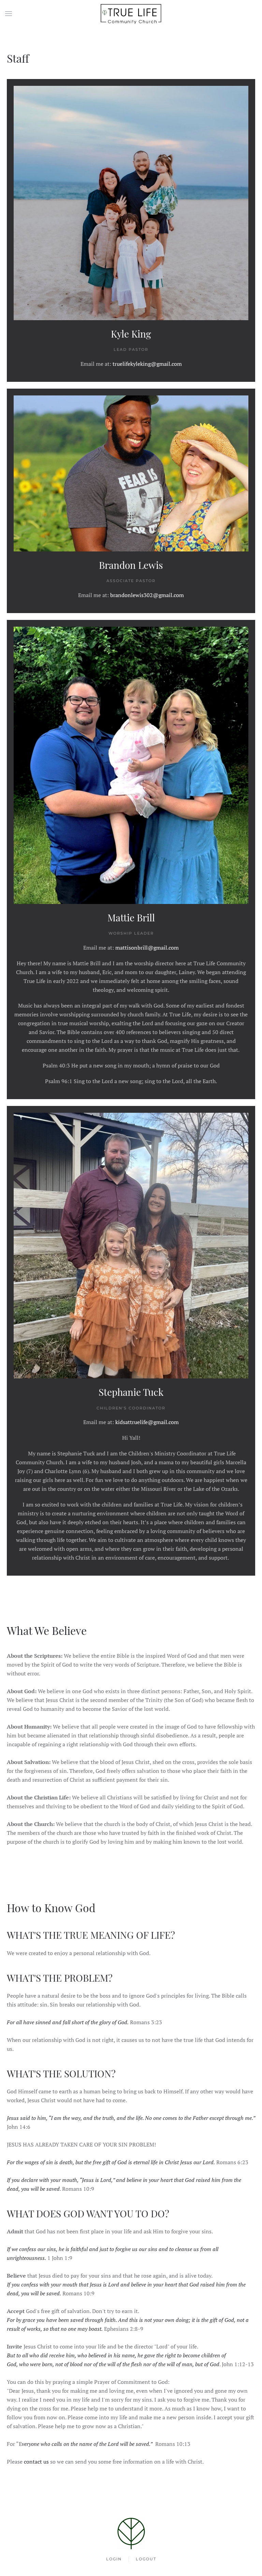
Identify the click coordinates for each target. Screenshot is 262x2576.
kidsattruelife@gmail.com (147, 1422)
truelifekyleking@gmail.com (147, 364)
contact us (36, 2462)
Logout (146, 2559)
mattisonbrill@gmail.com (147, 948)
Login (114, 2559)
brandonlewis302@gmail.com (147, 595)
